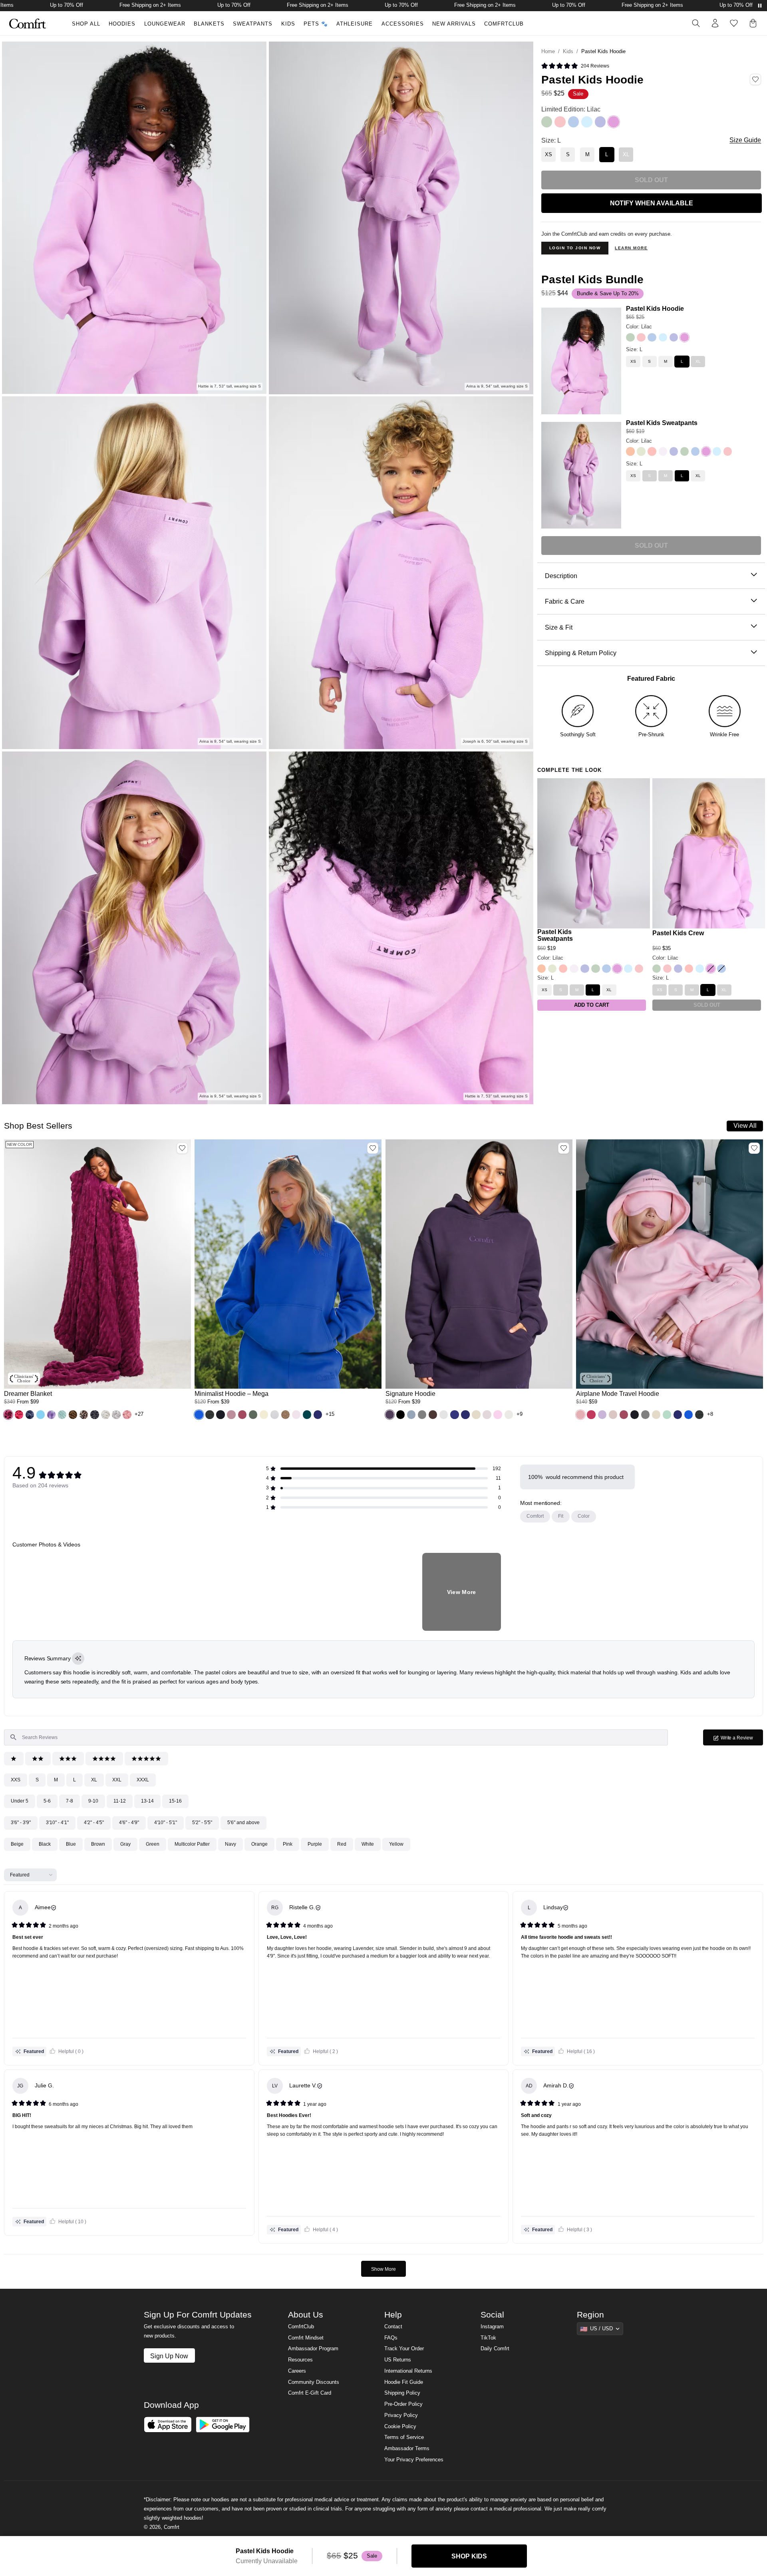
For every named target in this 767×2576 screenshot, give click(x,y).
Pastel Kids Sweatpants (662, 423)
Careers (297, 2371)
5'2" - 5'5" (202, 1823)
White (368, 1844)
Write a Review (741, 1740)
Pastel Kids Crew (678, 933)
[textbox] (336, 1737)
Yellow (396, 1844)
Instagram (492, 2327)
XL (94, 1780)
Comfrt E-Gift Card (310, 2393)
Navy (230, 1844)
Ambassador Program (313, 2349)
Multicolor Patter (192, 1844)
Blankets (209, 24)
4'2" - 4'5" (94, 1823)
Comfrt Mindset (306, 2338)
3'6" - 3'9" (21, 1823)
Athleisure (355, 24)
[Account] (715, 23)
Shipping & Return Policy (581, 653)
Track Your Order (404, 2349)
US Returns (398, 2360)
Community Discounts (314, 2382)
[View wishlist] (734, 23)
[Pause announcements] (760, 6)
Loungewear (165, 24)
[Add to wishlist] (182, 1148)
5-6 (47, 1801)
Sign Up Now (169, 2356)
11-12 (120, 1801)
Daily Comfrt (495, 2349)
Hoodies (122, 24)
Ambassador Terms (407, 2449)
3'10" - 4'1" (57, 1823)
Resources (300, 2360)
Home (548, 52)
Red (342, 1844)
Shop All (86, 24)
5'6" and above (243, 1823)
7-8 (70, 1801)
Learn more (631, 248)
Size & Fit (559, 627)
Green (153, 1844)
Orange (259, 1844)
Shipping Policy (402, 2393)
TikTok (488, 2338)
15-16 (175, 1801)
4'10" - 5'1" (166, 1823)
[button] (575, 66)
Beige (17, 1844)
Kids (288, 24)
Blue (71, 1844)
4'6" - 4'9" (129, 1823)
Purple (315, 1844)
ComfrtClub (504, 24)
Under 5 (20, 1801)
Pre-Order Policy (403, 2404)
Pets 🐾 (316, 24)
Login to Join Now (575, 248)
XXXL (143, 1780)
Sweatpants (253, 24)
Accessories (403, 24)
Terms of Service (404, 2437)
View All (745, 1125)
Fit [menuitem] (561, 1516)
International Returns (408, 2371)
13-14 (147, 1801)
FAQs (391, 2338)
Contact (393, 2327)
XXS (16, 1780)
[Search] (696, 23)
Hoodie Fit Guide (404, 2382)
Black (45, 1844)
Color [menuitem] (584, 1516)
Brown (98, 1844)
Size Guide (745, 140)
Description (561, 576)
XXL (117, 1780)
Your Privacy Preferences (414, 2460)
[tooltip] (78, 1659)
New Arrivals (454, 24)
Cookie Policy (400, 2427)
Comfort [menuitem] (535, 1516)
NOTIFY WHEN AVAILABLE (652, 203)
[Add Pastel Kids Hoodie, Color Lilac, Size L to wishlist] (755, 80)
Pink (288, 1844)
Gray (125, 1844)
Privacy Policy (401, 2415)
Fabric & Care (565, 601)
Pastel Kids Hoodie (655, 308)
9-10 (93, 1801)
